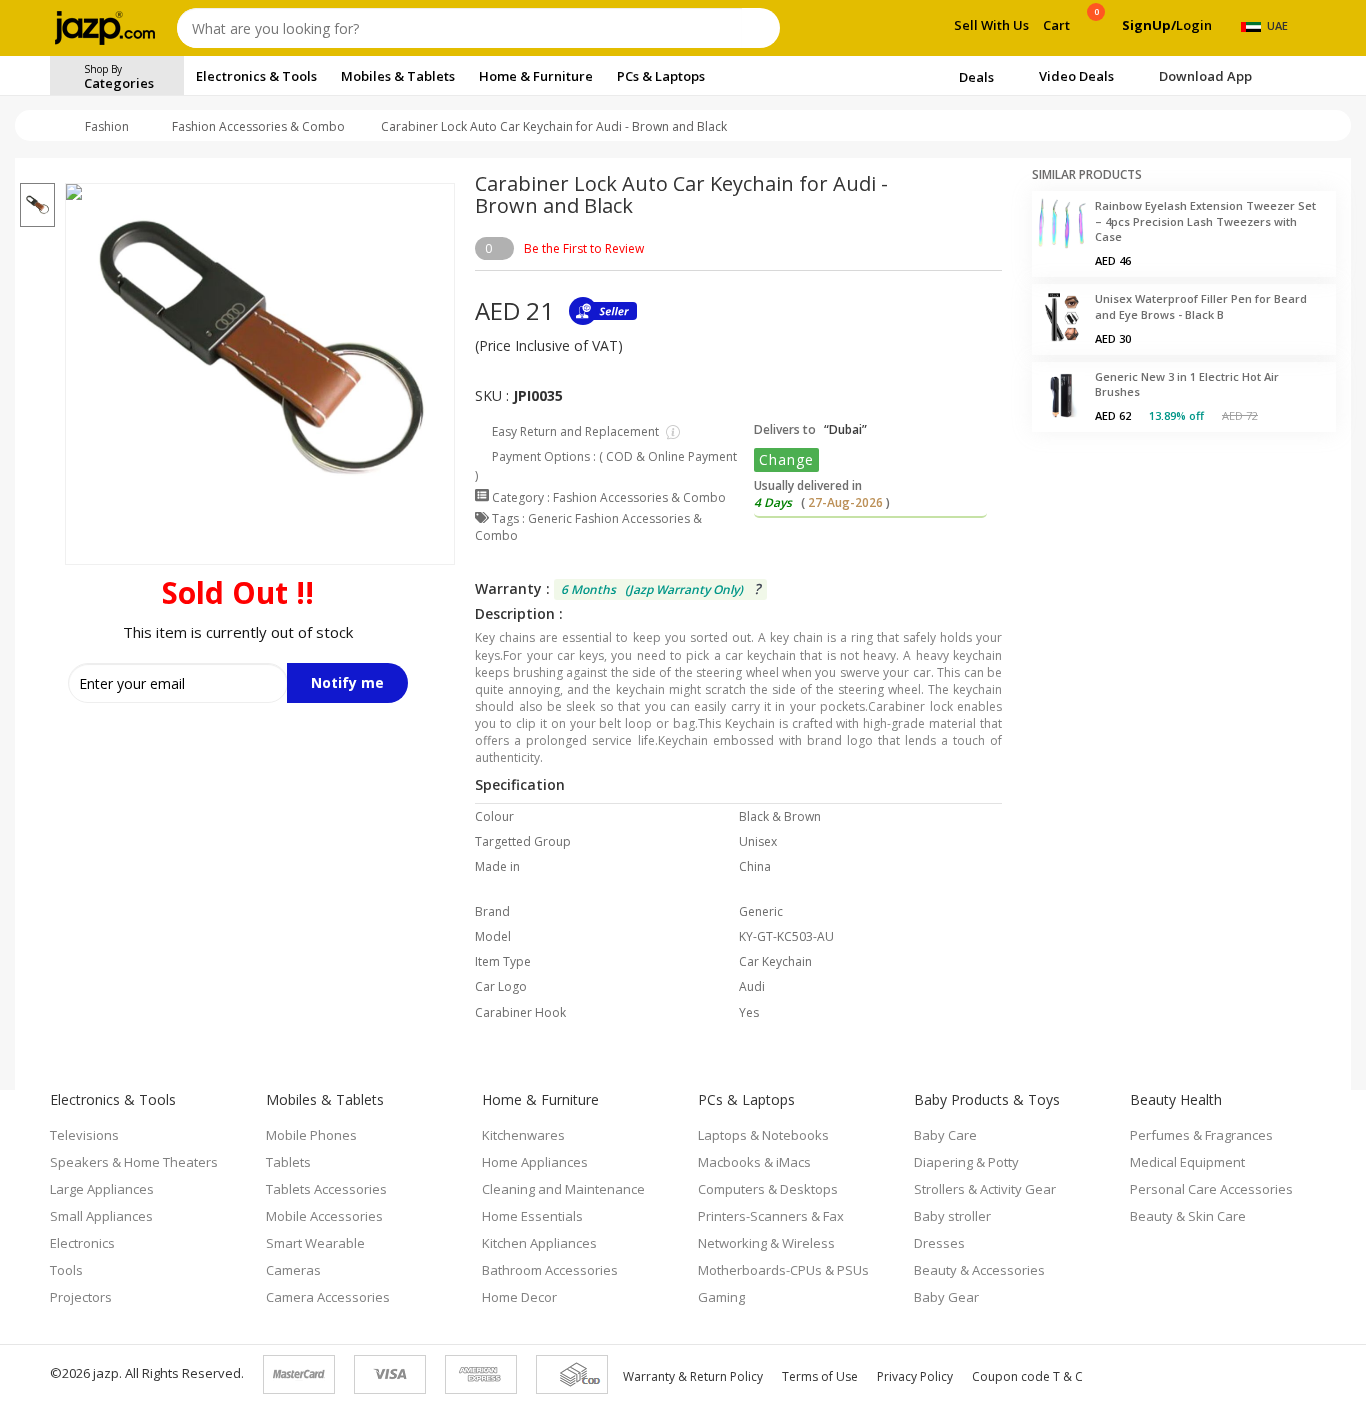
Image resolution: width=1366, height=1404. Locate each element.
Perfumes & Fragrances (1201, 1135)
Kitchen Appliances (539, 1243)
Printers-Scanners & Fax (771, 1216)
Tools (66, 1270)
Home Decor (519, 1297)
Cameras (293, 1270)
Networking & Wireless (766, 1243)
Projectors (81, 1297)
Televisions (84, 1135)
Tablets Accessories (326, 1189)
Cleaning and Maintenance (563, 1189)
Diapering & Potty (966, 1162)
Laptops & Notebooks (763, 1135)
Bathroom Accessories (550, 1270)
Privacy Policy (915, 1376)
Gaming (721, 1297)
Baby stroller (952, 1216)
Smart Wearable (315, 1243)
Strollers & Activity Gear (985, 1189)
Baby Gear (946, 1297)
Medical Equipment (1187, 1162)
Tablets (288, 1162)
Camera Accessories (328, 1297)
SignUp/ (1149, 25)
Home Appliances (535, 1162)
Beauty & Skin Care (1188, 1216)
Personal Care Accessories (1211, 1189)
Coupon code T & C (1027, 1376)
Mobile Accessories (324, 1216)
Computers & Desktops (768, 1189)
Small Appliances (101, 1216)
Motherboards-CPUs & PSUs (783, 1270)
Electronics (82, 1243)
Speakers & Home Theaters (134, 1162)
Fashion (107, 126)
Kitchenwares (523, 1135)
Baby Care (945, 1135)
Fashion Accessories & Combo (258, 126)
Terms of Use (820, 1376)
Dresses (939, 1243)
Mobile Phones (311, 1135)
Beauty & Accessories (979, 1270)
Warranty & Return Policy (693, 1376)
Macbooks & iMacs (754, 1162)
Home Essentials (532, 1216)
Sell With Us (991, 25)
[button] (37, 171)
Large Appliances (102, 1189)
